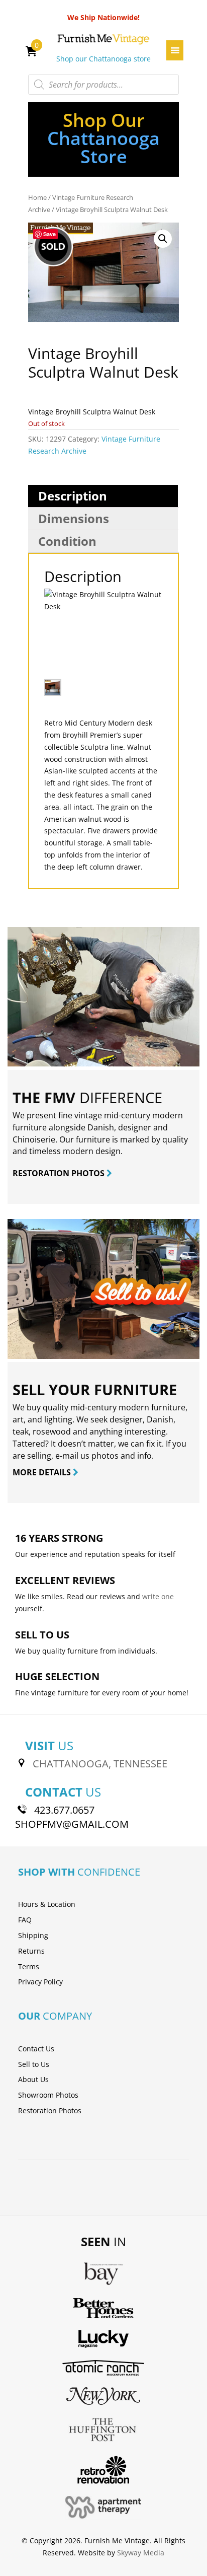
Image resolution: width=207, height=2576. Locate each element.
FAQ (25, 1920)
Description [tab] (73, 496)
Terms (29, 1966)
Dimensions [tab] (74, 518)
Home (37, 197)
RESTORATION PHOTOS (60, 1173)
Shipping (33, 1935)
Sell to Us (34, 2064)
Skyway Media (141, 2553)
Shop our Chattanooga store (103, 59)
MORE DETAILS (43, 1472)
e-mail (67, 1456)
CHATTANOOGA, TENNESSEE (100, 1764)
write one (158, 1596)
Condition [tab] (67, 541)
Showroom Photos (48, 2095)
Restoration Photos (50, 2110)
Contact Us (36, 2049)
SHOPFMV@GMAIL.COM (72, 1824)
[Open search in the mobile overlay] (103, 85)
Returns (31, 1951)
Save (49, 234)
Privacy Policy (40, 1982)
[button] (163, 239)
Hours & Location (47, 1904)
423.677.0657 (64, 1810)
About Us (33, 2079)
